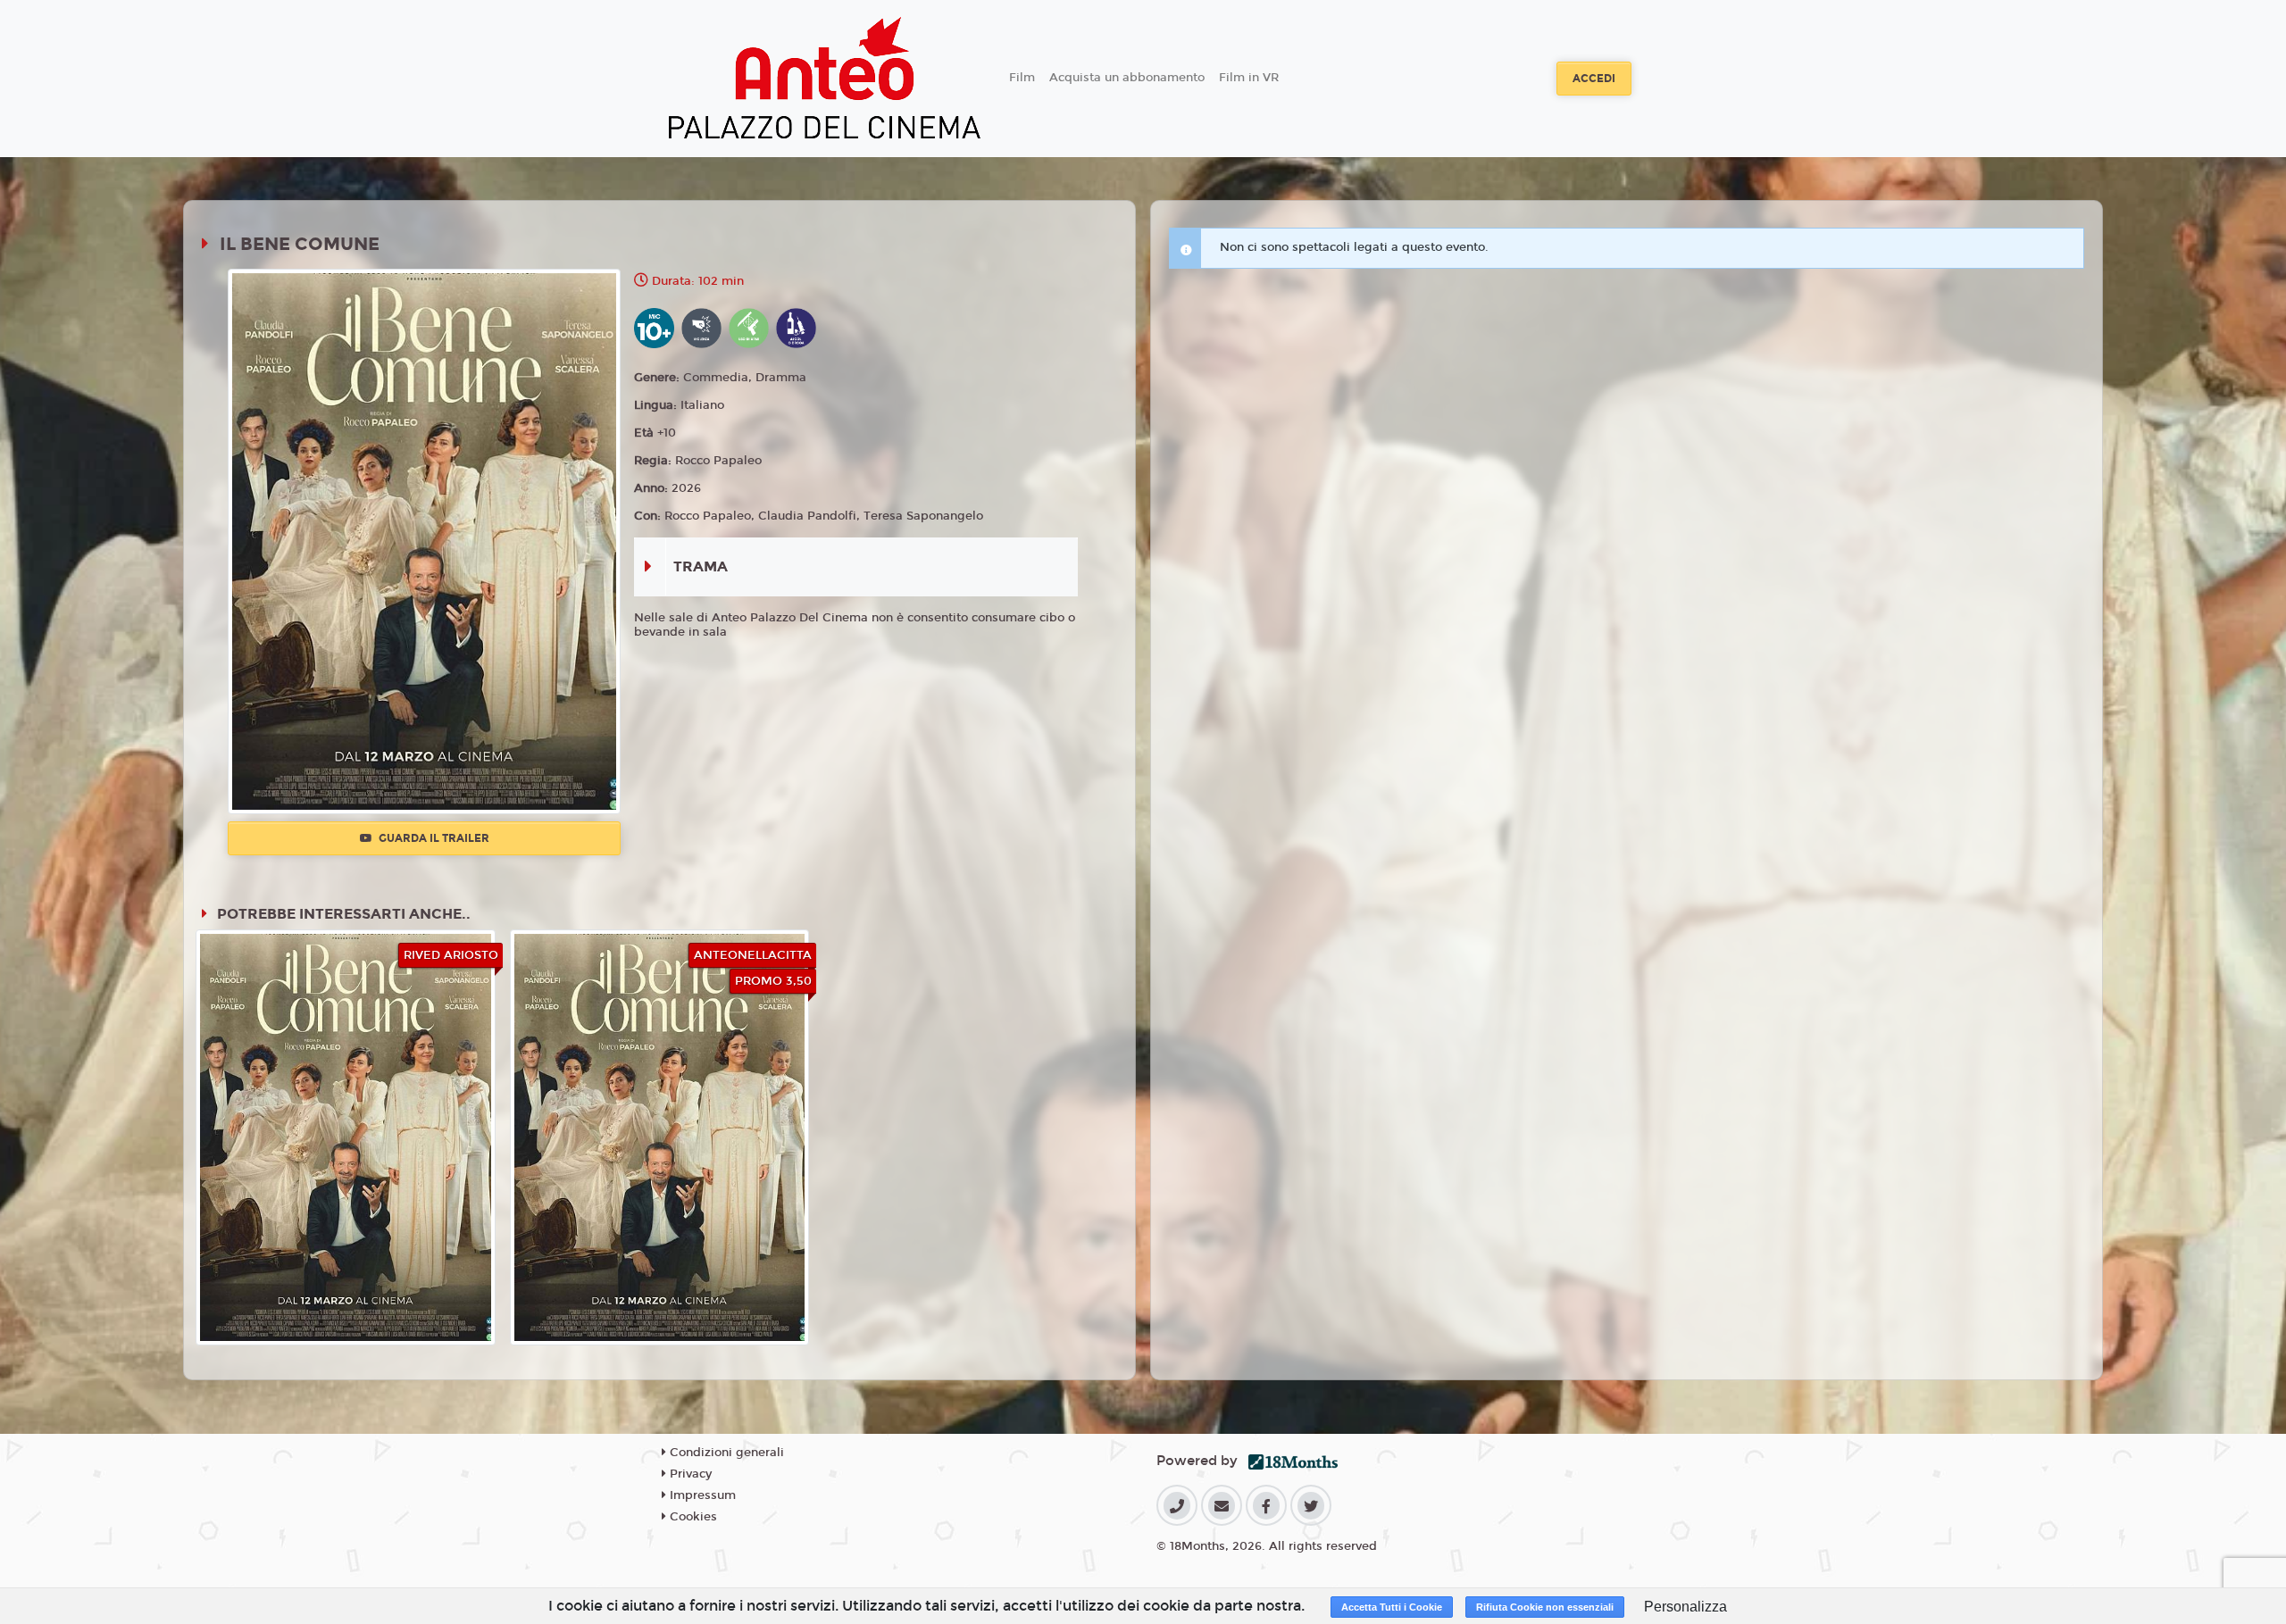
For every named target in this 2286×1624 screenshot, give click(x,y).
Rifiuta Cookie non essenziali (1545, 1607)
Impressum (701, 1495)
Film (1022, 78)
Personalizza (1685, 1607)
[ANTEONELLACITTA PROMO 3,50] (660, 1137)
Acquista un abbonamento (1127, 78)
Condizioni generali (725, 1453)
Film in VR (1249, 78)
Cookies (692, 1517)
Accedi (1594, 79)
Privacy (689, 1474)
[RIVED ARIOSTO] (346, 1137)
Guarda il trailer (433, 838)
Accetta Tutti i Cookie (1392, 1607)
